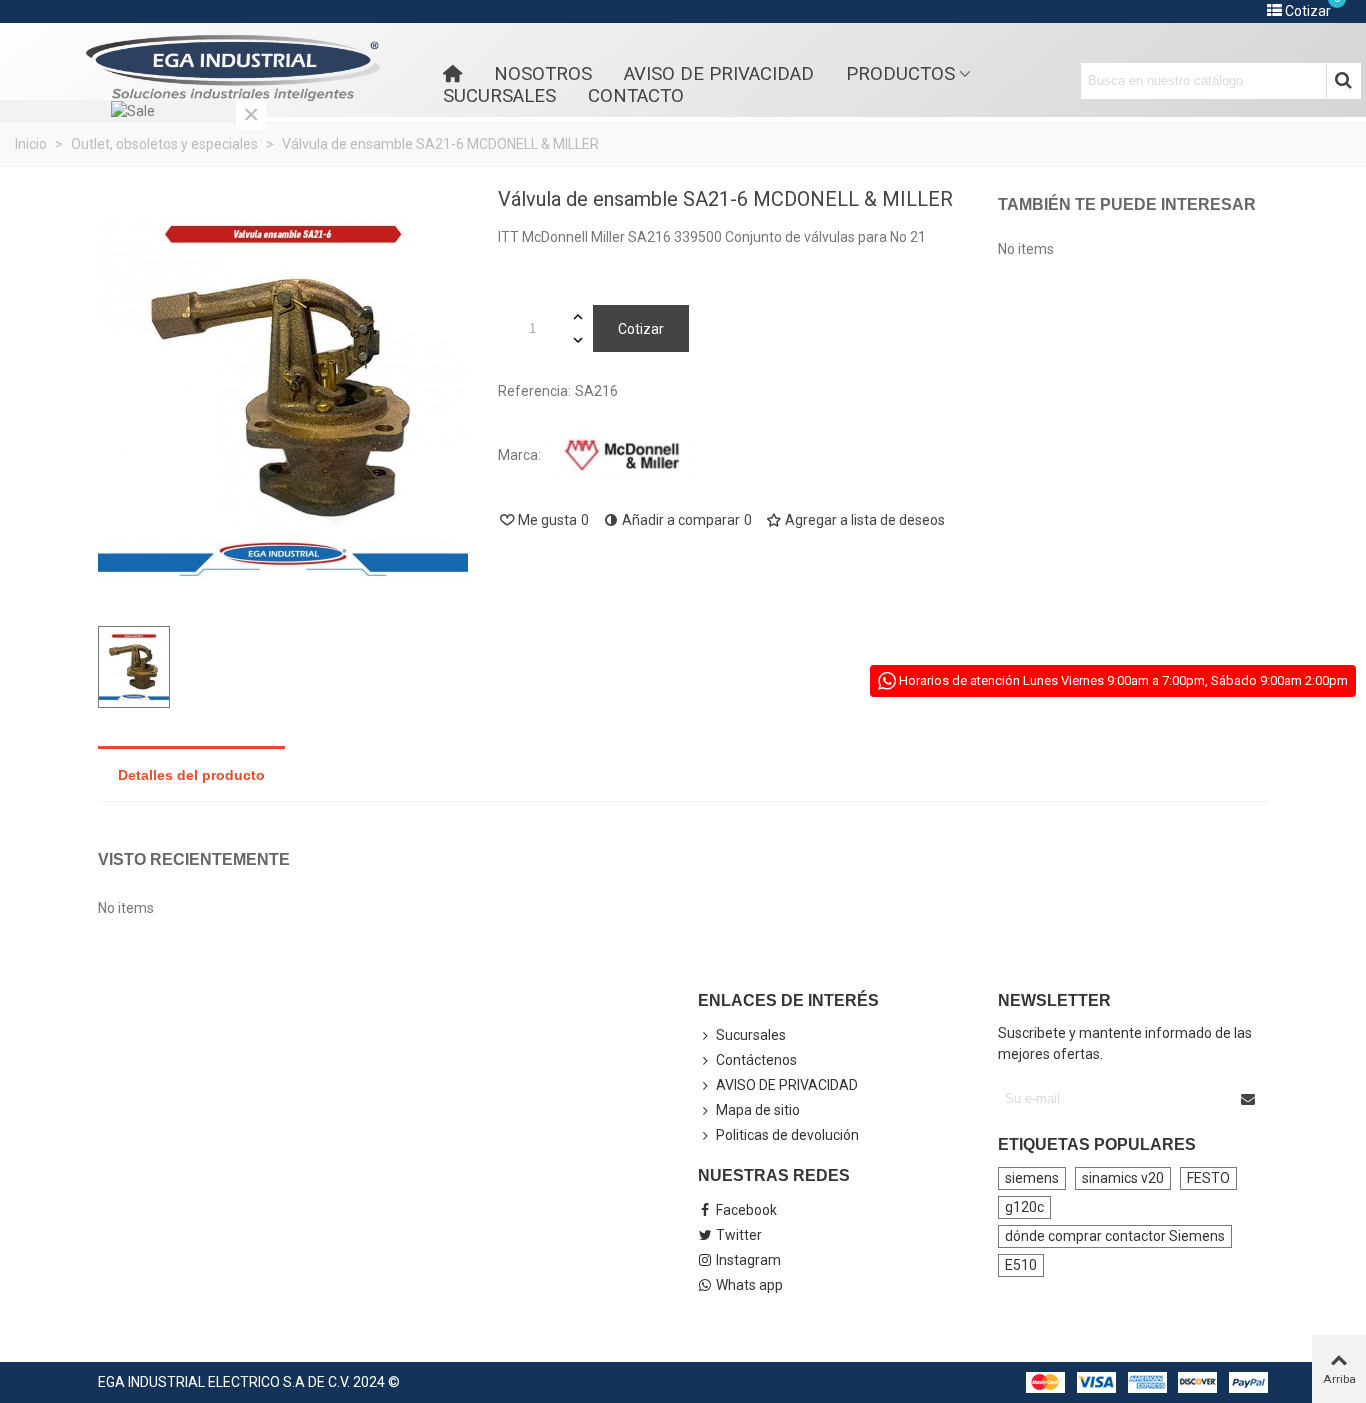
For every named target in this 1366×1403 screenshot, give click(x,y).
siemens (1032, 1178)
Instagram (748, 1260)
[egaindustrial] (233, 68)
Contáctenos (756, 1060)
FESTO (1208, 1178)
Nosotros (543, 74)
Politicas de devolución (787, 1135)
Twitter (739, 1235)
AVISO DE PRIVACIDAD (719, 74)
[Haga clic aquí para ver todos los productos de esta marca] (622, 456)
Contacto (636, 96)
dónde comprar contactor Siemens (1115, 1236)
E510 (1021, 1265)
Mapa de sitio (758, 1110)
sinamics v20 (1123, 1178)
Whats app (749, 1285)
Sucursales (499, 96)
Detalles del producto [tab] (191, 775)
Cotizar (641, 329)
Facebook (746, 1210)
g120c (1024, 1207)
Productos (900, 74)
